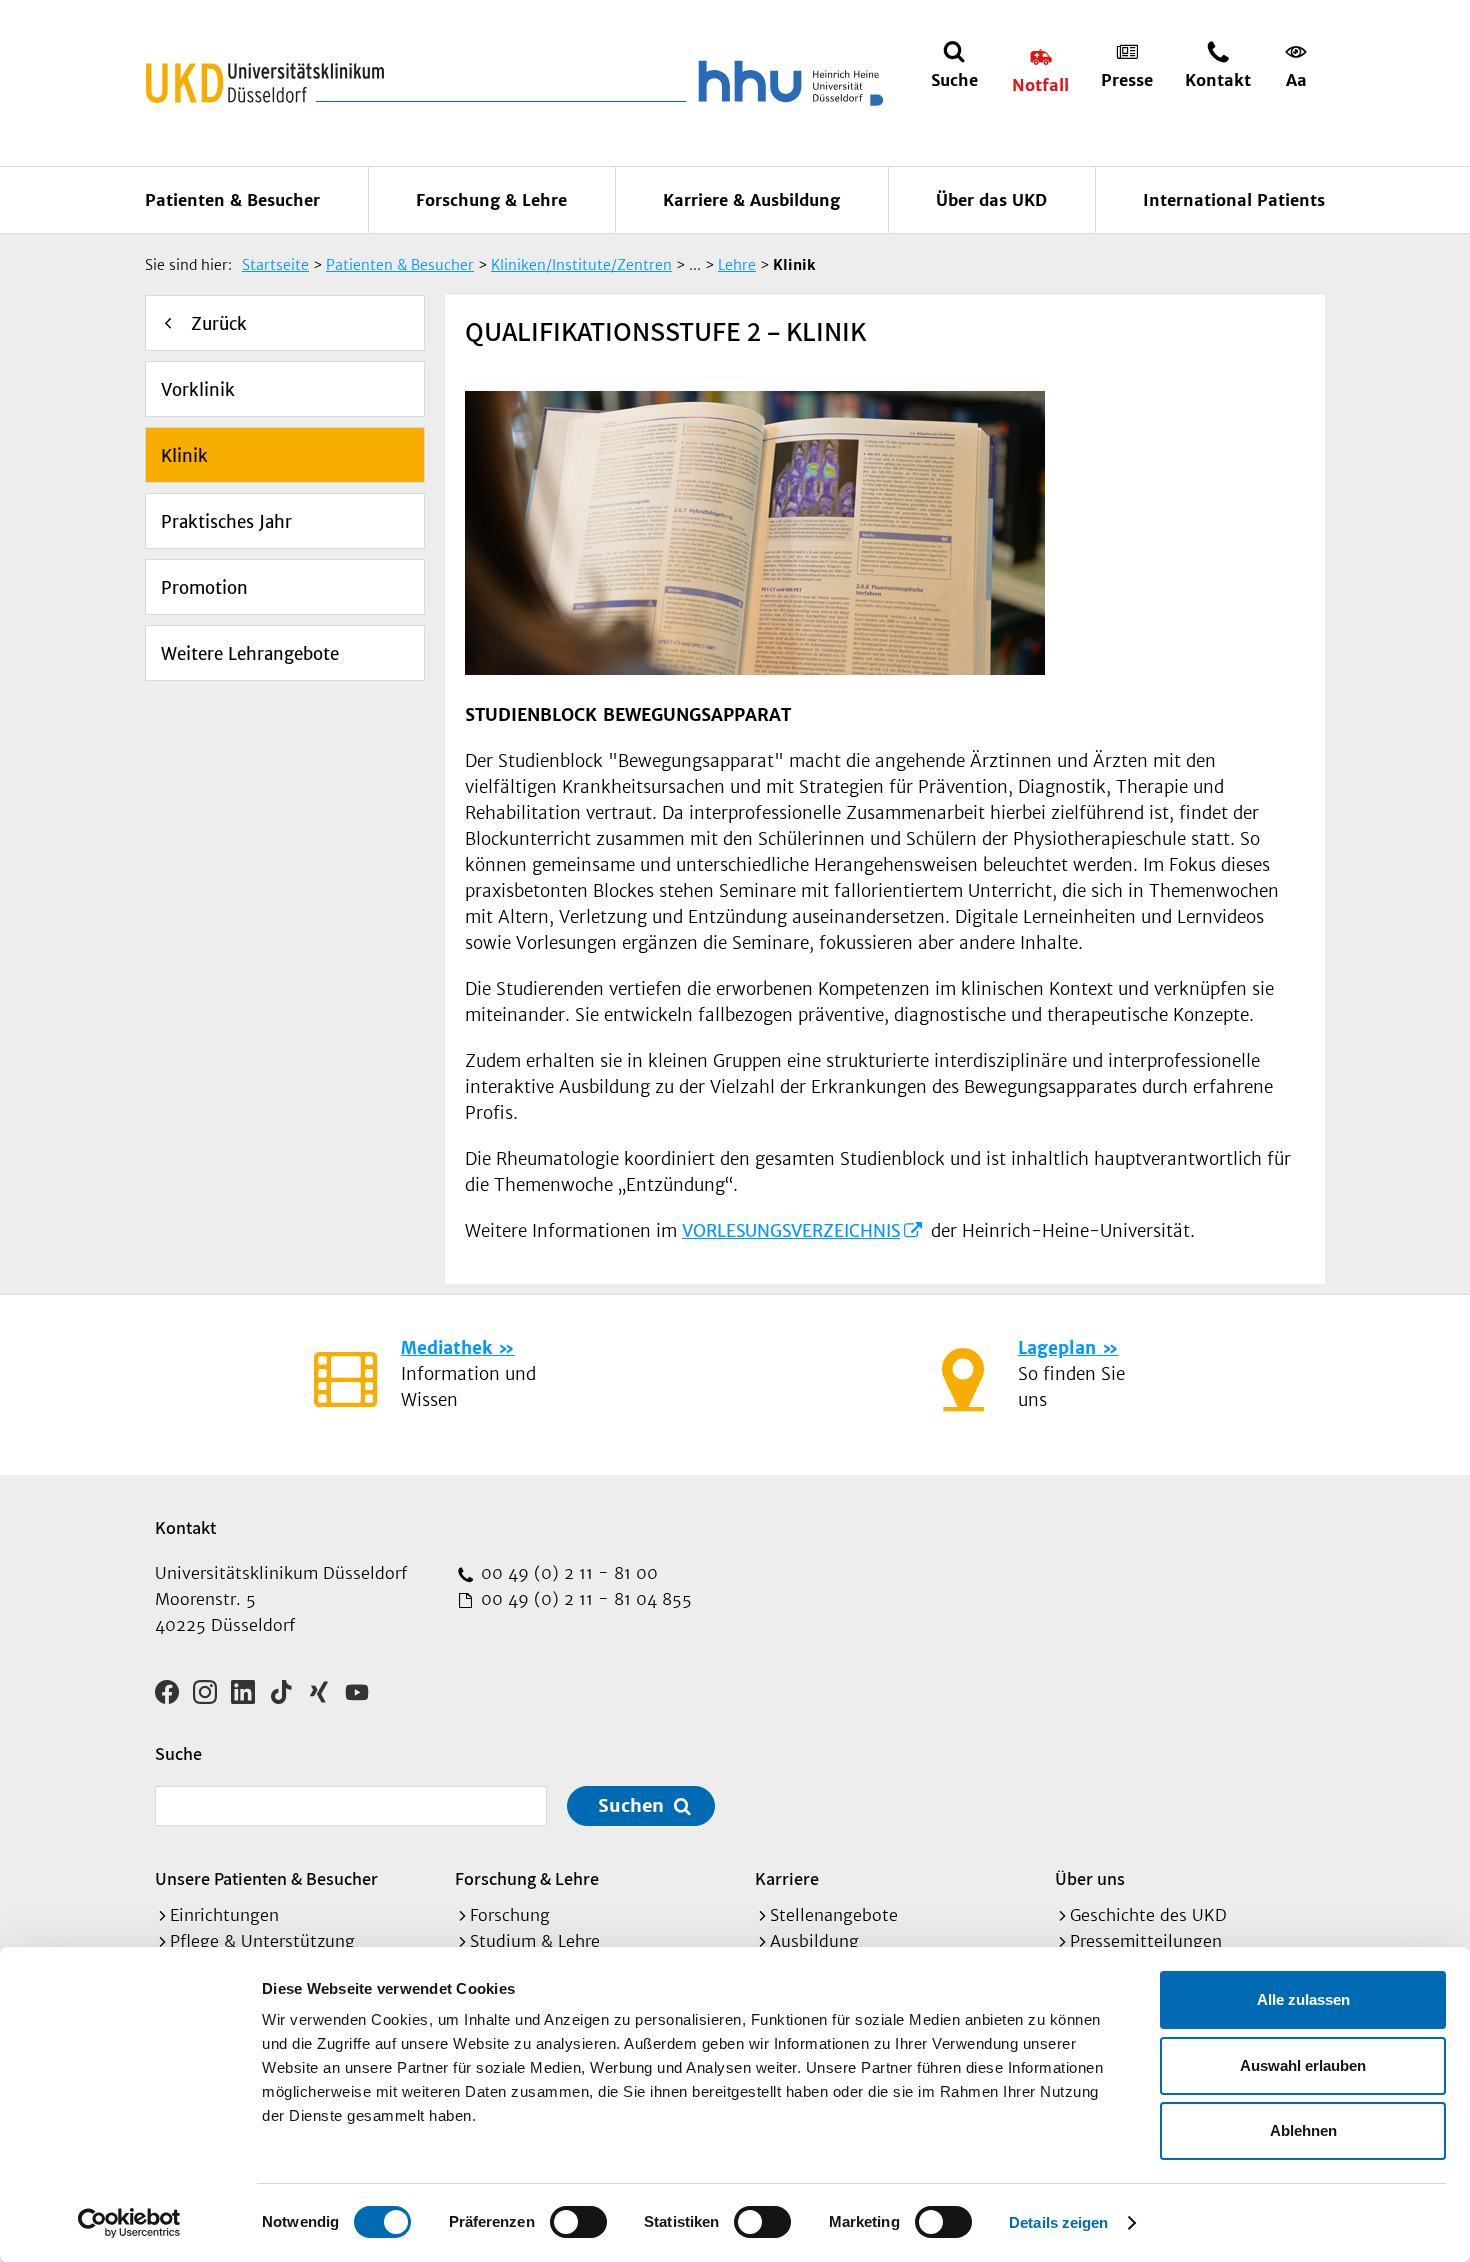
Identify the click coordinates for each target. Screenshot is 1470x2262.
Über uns (1090, 1878)
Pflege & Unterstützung (262, 1941)
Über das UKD (991, 200)
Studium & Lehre (535, 1941)
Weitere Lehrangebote (250, 654)
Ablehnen (1303, 2130)
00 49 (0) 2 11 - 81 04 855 (584, 1599)
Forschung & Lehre (491, 200)
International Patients (1234, 200)
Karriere (787, 1878)
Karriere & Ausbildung (751, 200)
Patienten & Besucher (232, 200)
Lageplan (1057, 1348)
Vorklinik (198, 390)
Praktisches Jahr (226, 522)
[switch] (578, 2222)
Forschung (510, 1915)
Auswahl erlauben (1303, 2065)
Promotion (204, 588)
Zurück (219, 324)
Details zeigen (1058, 2222)
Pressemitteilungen (1146, 1941)
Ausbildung (814, 1941)
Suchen (631, 1805)
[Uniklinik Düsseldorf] (265, 83)
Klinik (184, 456)
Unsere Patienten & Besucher (266, 1878)
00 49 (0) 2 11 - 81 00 (567, 1573)
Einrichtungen (224, 1915)
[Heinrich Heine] (787, 83)
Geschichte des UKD (1148, 1915)
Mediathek (446, 1348)
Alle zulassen (1303, 1999)
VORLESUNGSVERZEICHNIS (791, 1231)
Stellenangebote (834, 1915)
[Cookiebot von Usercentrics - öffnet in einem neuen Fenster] (129, 2223)
